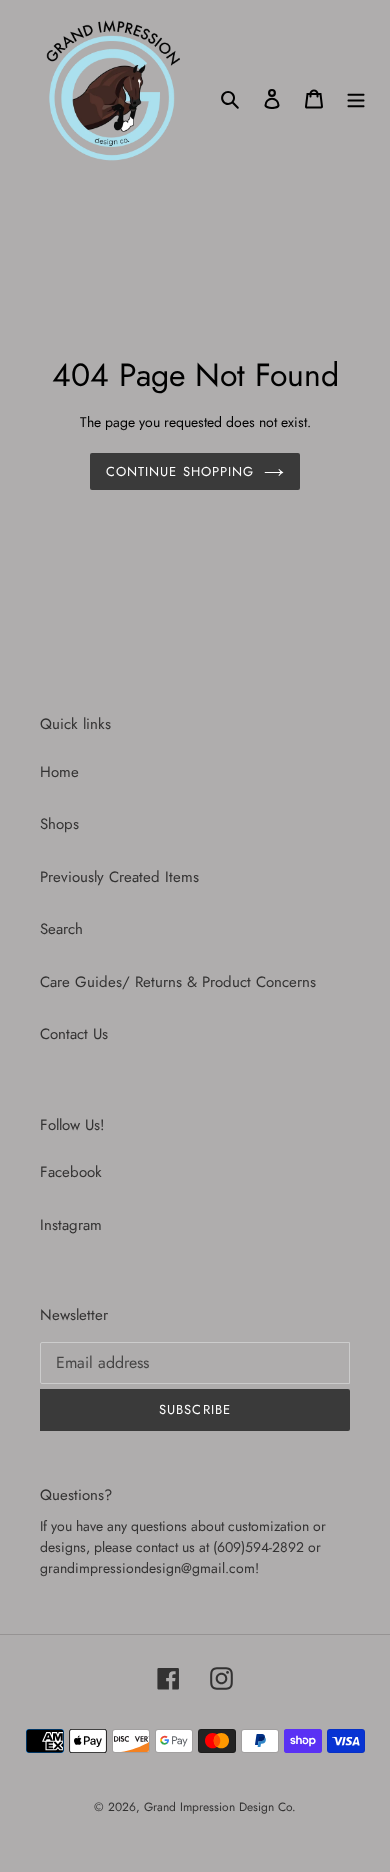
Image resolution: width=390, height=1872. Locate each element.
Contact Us (74, 1034)
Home (59, 772)
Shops (59, 824)
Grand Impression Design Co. (220, 1807)
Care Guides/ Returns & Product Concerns (178, 982)
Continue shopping (180, 471)
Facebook (71, 1172)
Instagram (71, 1225)
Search (61, 929)
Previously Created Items (119, 877)
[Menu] (356, 97)
